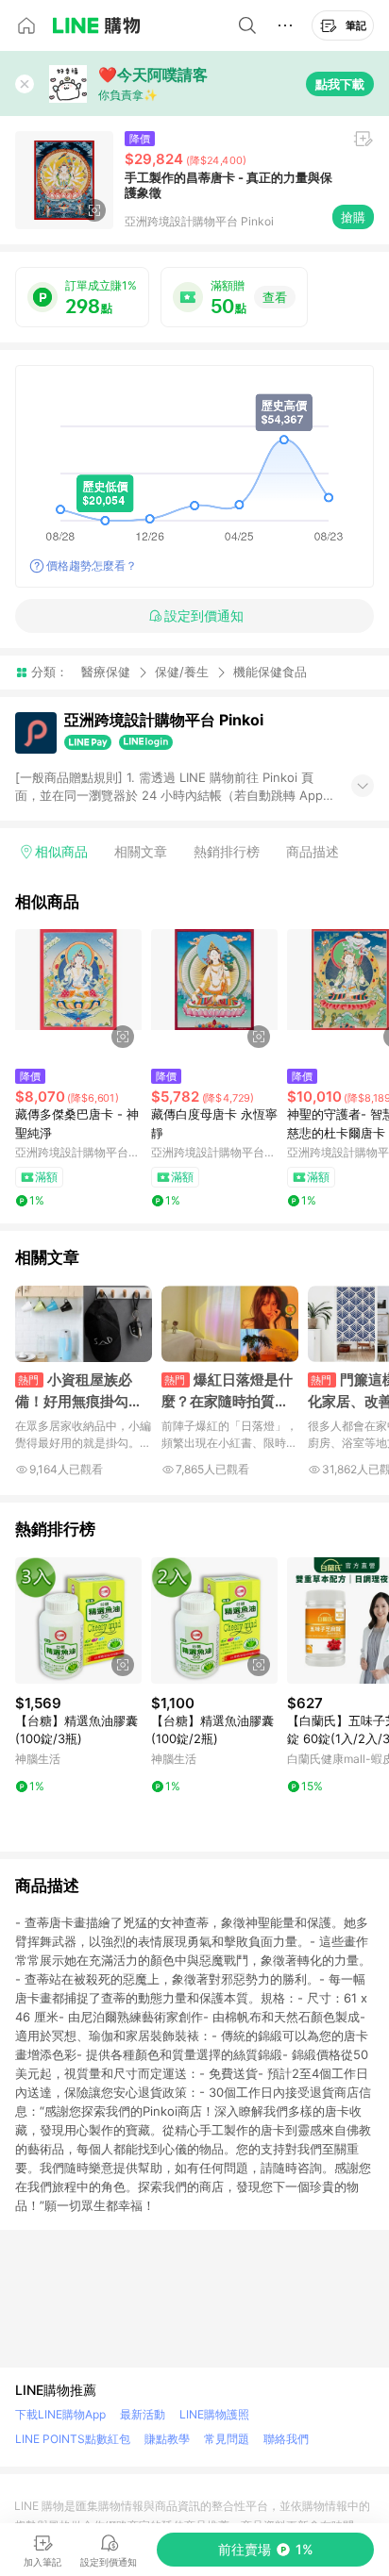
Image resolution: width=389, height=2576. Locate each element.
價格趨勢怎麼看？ (92, 565)
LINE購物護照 (214, 2414)
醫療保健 (106, 672)
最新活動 (143, 2414)
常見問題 (227, 2439)
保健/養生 (182, 672)
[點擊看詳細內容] (78, 992)
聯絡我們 (286, 2439)
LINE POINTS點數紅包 (73, 2439)
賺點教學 (167, 2439)
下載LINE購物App (60, 2414)
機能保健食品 (270, 672)
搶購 (353, 217)
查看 (275, 297)
